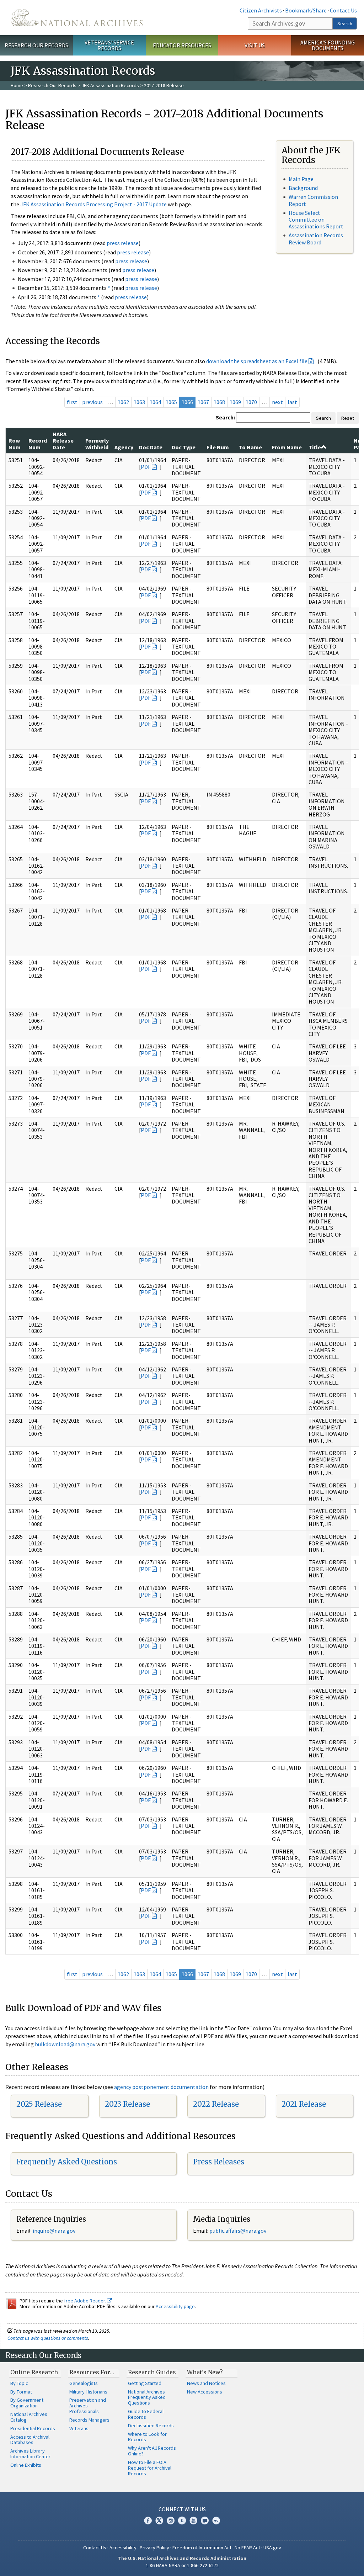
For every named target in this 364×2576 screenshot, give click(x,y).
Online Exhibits (26, 2465)
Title (315, 447)
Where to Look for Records (147, 2437)
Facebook (148, 2521)
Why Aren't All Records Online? (152, 2451)
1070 (251, 402)
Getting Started (145, 2383)
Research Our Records (36, 45)
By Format (21, 2392)
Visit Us (255, 45)
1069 (235, 402)
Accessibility (123, 2548)
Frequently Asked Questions (67, 2162)
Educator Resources (182, 45)
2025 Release (39, 2104)
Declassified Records (151, 2426)
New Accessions (205, 2392)
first (72, 402)
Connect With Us (182, 2509)
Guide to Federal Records (146, 2414)
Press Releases (219, 2162)
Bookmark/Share (306, 10)
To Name (250, 447)
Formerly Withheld (97, 444)
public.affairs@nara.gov (238, 2231)
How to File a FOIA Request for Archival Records (150, 2468)
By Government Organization (27, 2403)
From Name (287, 447)
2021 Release (304, 2104)
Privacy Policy (154, 2548)
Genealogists (84, 2383)
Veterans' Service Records (109, 45)
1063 (139, 402)
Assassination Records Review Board (316, 239)
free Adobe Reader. (85, 2301)
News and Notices (206, 2383)
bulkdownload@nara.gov (65, 2044)
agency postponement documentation (161, 2087)
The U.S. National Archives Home (77, 18)
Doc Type (184, 447)
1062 (123, 402)
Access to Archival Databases (30, 2440)
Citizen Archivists (261, 10)
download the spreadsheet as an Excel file (257, 361)
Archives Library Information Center (30, 2454)
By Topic (19, 2383)
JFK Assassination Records (110, 85)
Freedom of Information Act (202, 2548)
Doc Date (151, 447)
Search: (225, 417)
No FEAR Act (247, 2548)
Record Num (38, 444)
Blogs (205, 2521)
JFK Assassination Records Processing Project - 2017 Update (93, 204)
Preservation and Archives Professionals (88, 2406)
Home (17, 85)
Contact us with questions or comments (48, 2338)
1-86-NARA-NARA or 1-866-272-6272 (182, 2565)
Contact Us (343, 10)
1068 (219, 402)
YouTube (193, 2521)
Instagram (171, 2521)
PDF (146, 467)
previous (92, 402)
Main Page (301, 179)
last (292, 402)
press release (123, 243)
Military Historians (88, 2392)
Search (345, 23)
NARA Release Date (63, 441)
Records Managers (89, 2420)
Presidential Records (33, 2428)
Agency (124, 447)
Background (303, 188)
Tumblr (182, 2521)
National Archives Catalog (29, 2417)
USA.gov (272, 2548)
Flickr (216, 2521)
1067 (203, 402)
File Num (218, 447)
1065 (171, 402)
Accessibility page (175, 2306)
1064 (155, 402)
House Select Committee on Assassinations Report (316, 219)
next (277, 402)
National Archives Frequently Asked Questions (147, 2397)
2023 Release (127, 2104)
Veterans (79, 2428)
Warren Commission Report (313, 200)
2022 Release (216, 2104)
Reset (348, 418)
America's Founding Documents (328, 45)
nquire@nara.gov (55, 2231)
